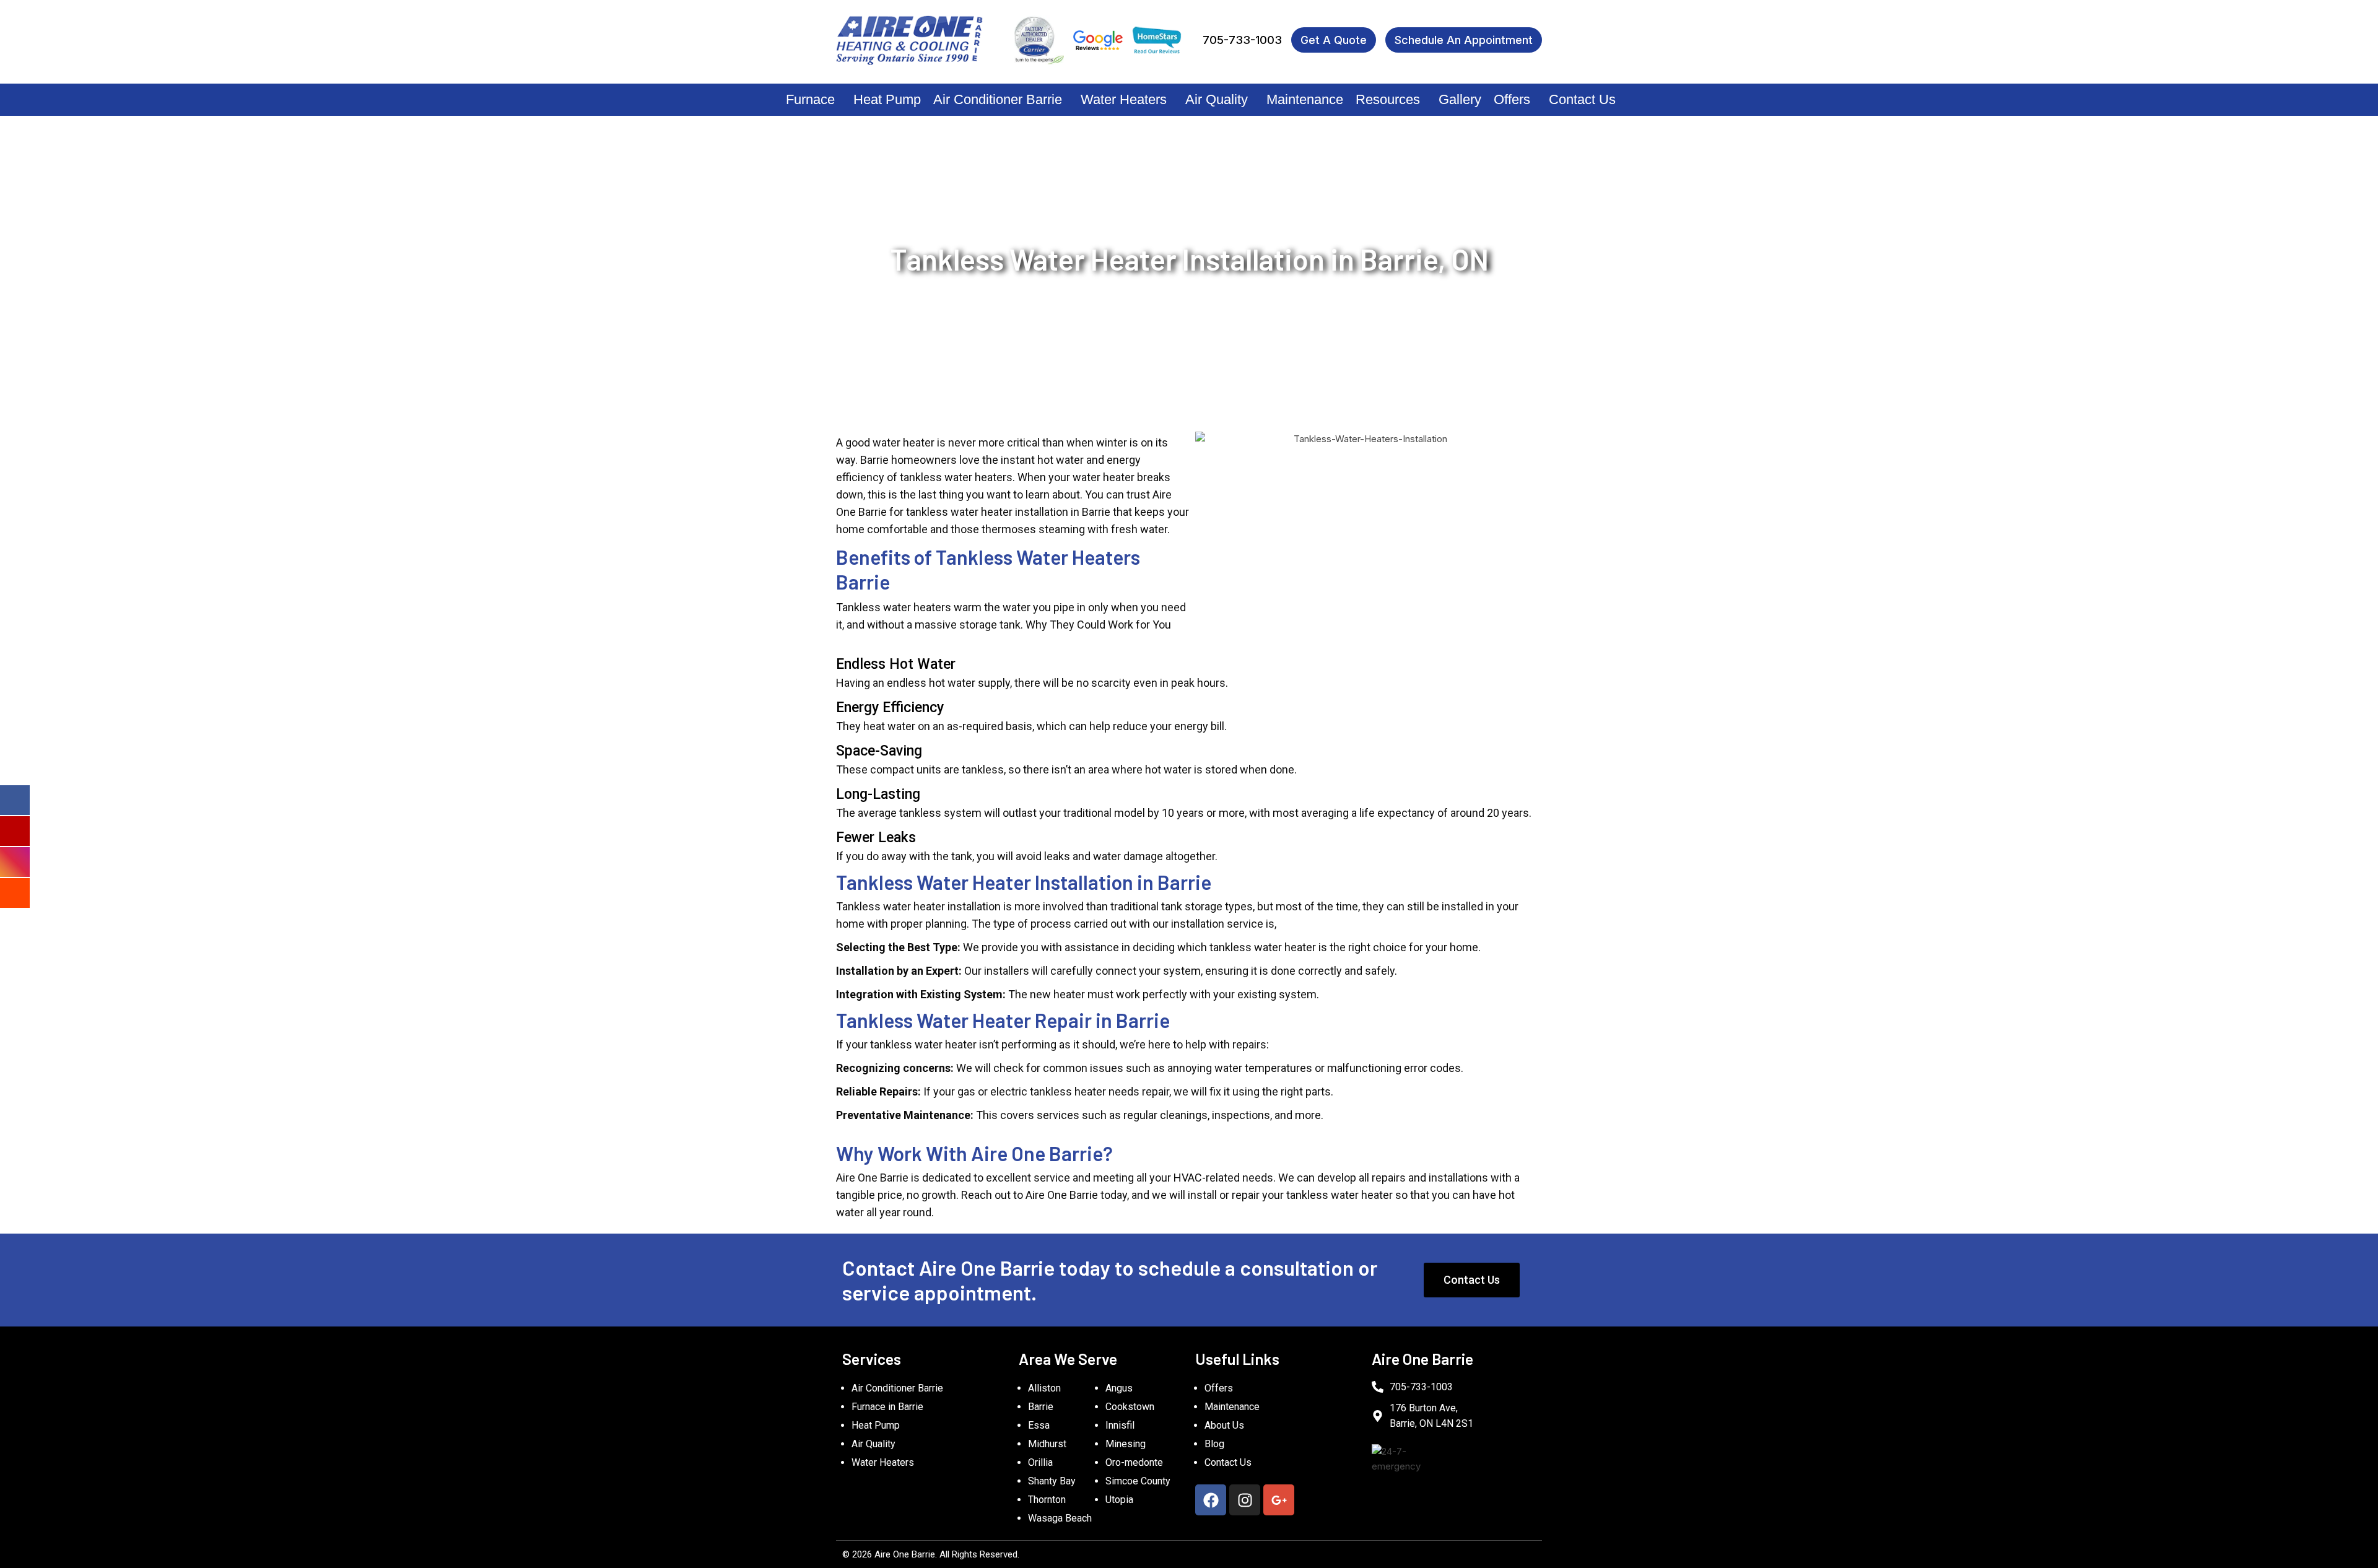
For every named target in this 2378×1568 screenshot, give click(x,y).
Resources (1388, 99)
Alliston (1044, 1388)
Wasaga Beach (1060, 1518)
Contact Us (1582, 99)
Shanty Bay (1052, 1481)
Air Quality (1217, 99)
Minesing (1126, 1444)
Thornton (1047, 1500)
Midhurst (1047, 1444)
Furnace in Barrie (887, 1407)
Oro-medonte (1134, 1462)
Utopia (1119, 1500)
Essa (1039, 1425)
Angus (1119, 1388)
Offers (1512, 99)
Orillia (1040, 1462)
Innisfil (1120, 1425)
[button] (813, 100)
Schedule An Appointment (1464, 40)
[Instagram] (1245, 1500)
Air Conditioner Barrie (998, 99)
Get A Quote (1334, 40)
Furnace (810, 99)
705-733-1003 (1242, 40)
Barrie (1041, 1407)
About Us (1224, 1425)
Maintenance (1305, 99)
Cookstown (1130, 1407)
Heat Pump (887, 99)
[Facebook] (1211, 1500)
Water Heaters (1124, 99)
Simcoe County (1138, 1481)
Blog (1214, 1444)
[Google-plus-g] (1279, 1500)
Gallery (1460, 99)
